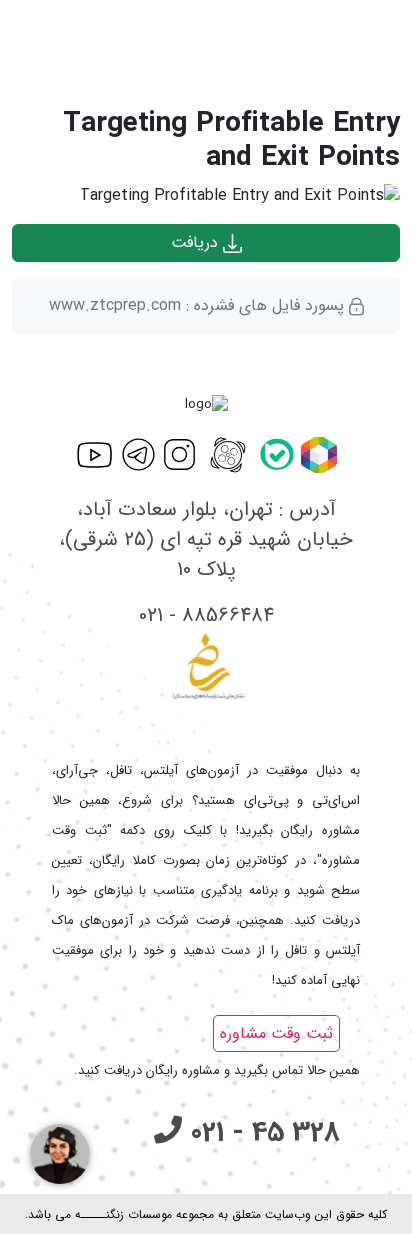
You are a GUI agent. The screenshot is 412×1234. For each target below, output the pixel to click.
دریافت (197, 242)
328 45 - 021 (261, 1133)
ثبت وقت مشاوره (276, 1033)
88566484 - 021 (206, 615)
